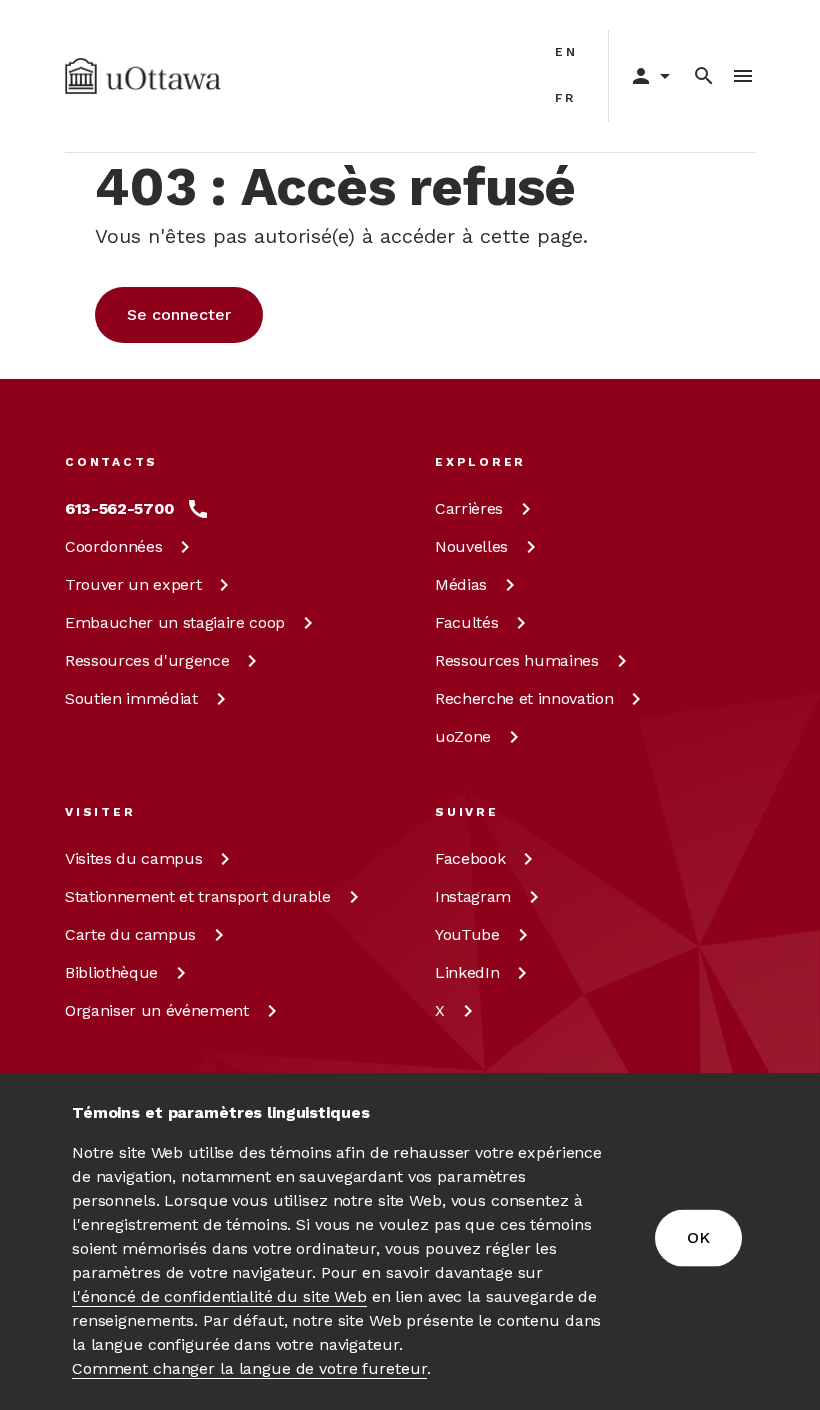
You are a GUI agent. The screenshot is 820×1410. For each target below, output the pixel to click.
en (566, 52)
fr (565, 98)
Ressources (147, 660)
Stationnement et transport (198, 896)
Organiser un (157, 1010)
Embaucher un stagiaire (175, 622)
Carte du (130, 934)
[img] (143, 76)
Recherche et (524, 698)
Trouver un (133, 584)
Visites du (133, 858)
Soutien (131, 698)
